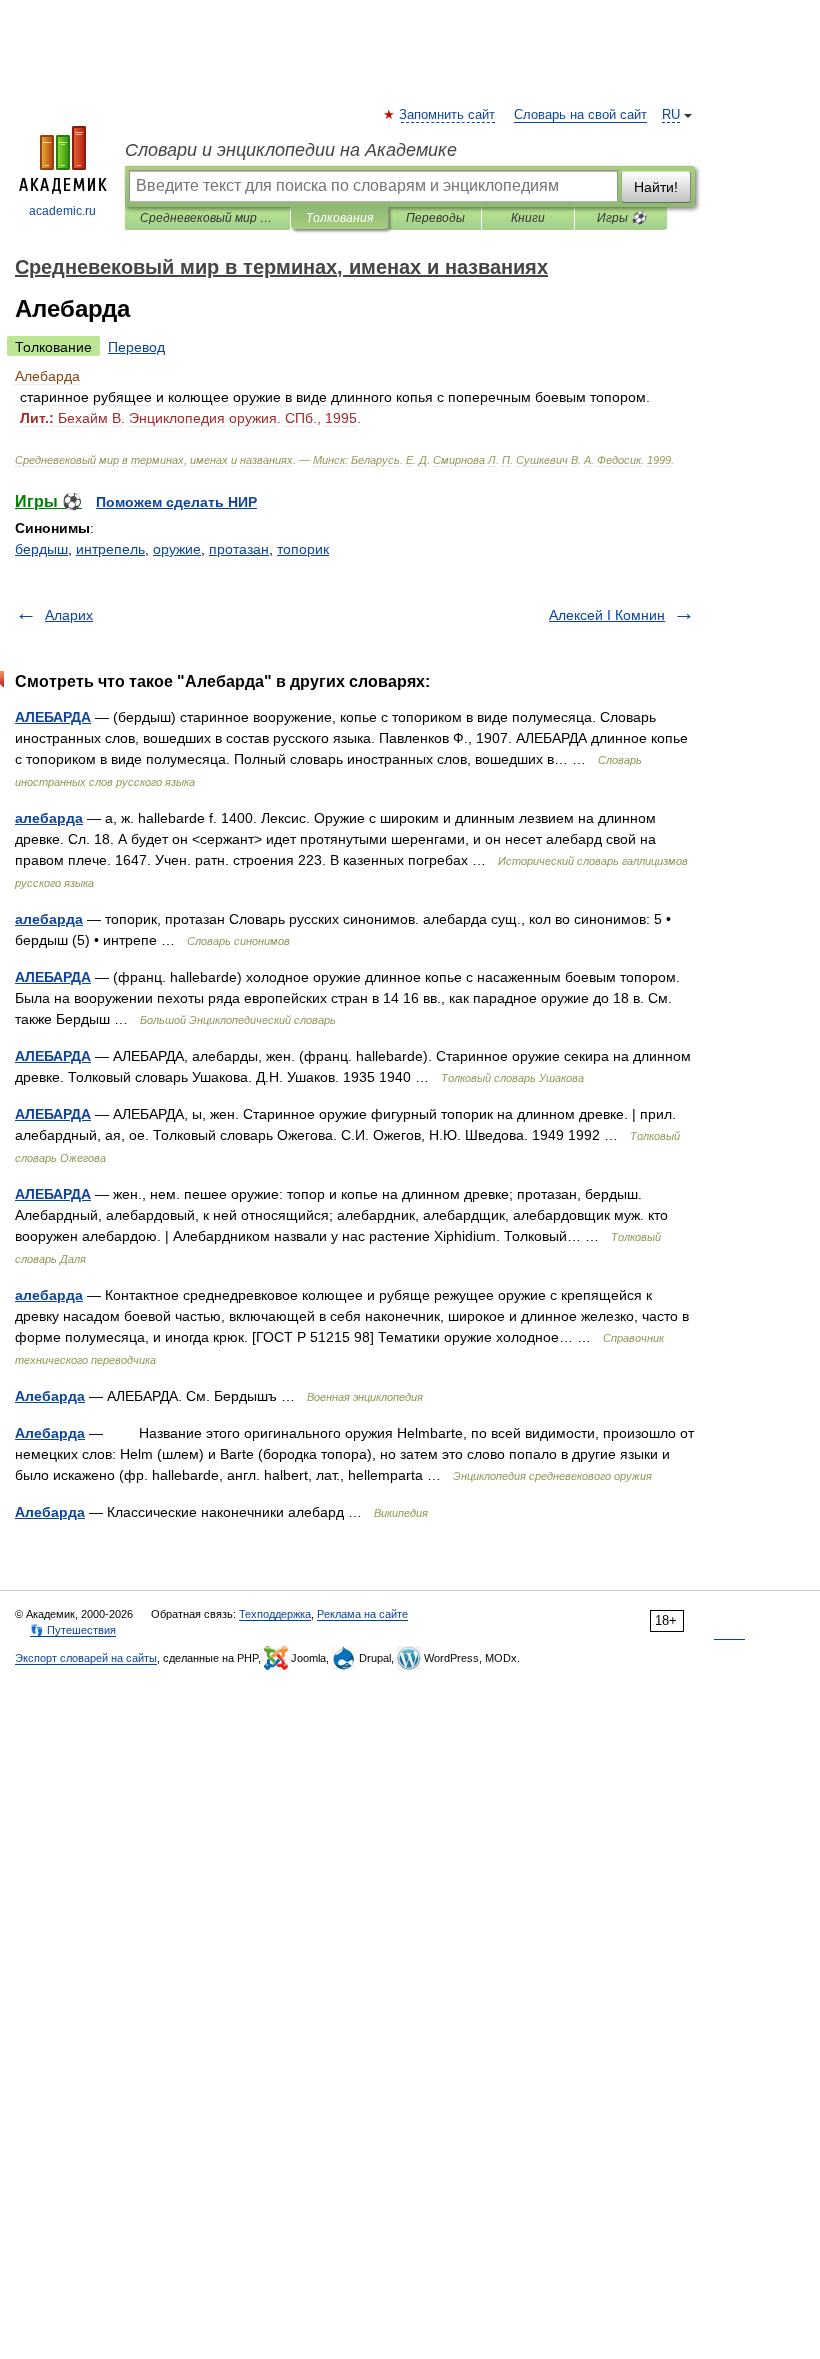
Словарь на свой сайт (580, 115)
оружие (177, 549)
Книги (528, 218)
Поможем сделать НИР (176, 502)
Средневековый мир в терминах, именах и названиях (207, 218)
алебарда (49, 818)
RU (671, 115)
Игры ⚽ (621, 218)
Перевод (136, 347)
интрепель (110, 549)
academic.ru (62, 211)
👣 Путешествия (73, 1630)
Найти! (656, 187)
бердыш (41, 549)
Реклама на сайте (362, 1614)
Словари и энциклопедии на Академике (291, 150)
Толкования (339, 218)
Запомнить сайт (448, 115)
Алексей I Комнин (607, 615)
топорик (303, 549)
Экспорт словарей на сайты (86, 1658)
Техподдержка (275, 1614)
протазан (239, 549)
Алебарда (50, 1396)
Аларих (69, 615)
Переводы (435, 218)
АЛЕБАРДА (53, 717)
